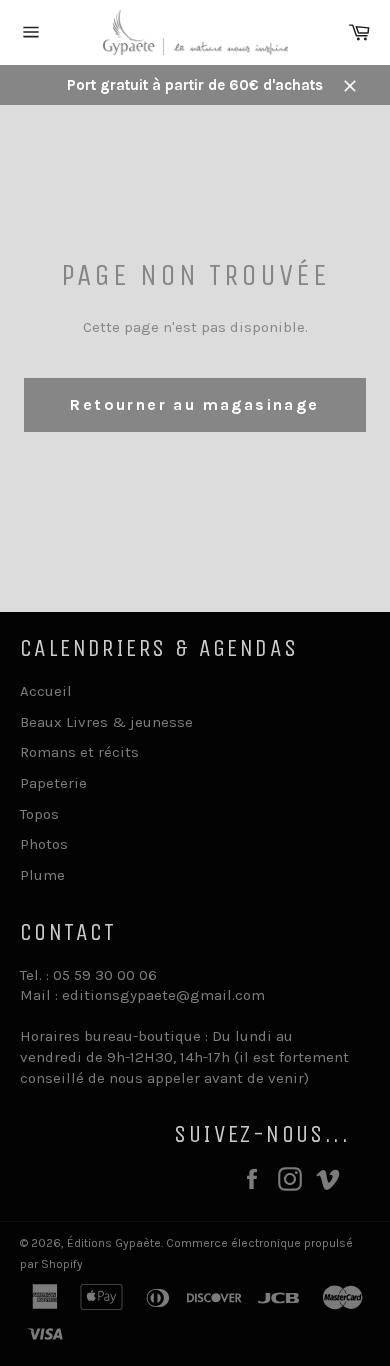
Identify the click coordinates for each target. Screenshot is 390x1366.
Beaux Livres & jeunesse (106, 722)
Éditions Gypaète (114, 1243)
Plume (42, 875)
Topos (39, 814)
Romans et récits (79, 752)
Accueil (46, 691)
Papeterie (53, 783)
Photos (44, 844)
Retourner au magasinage (194, 404)
